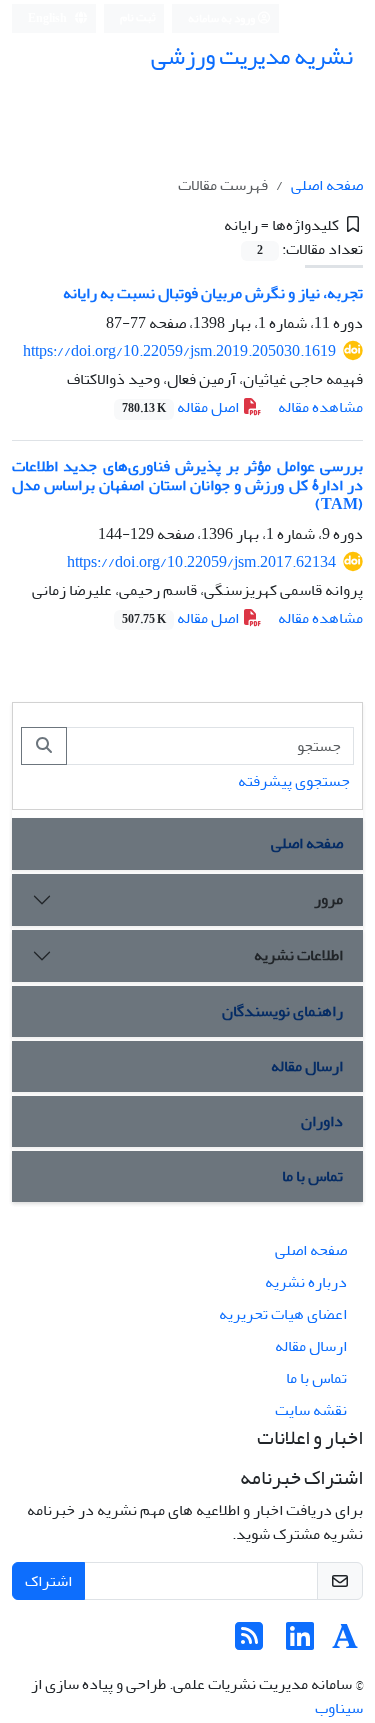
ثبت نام (138, 17)
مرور (328, 899)
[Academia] (345, 1643)
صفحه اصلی (327, 185)
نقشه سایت (311, 1410)
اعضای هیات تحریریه (283, 1314)
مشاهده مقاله (320, 407)
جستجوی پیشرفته (294, 781)
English (48, 18)
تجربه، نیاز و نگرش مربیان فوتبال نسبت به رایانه (213, 293)
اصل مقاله (182, 407)
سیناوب (339, 1708)
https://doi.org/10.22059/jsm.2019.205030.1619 (179, 351)
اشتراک (48, 1581)
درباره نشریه (306, 1282)
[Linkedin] (300, 1643)
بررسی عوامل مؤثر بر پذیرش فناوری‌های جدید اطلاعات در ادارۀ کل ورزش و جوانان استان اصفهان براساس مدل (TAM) (187, 485)
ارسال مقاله (307, 1066)
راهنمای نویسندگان (282, 1011)
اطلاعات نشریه (298, 955)
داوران (322, 1121)
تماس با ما (312, 1176)
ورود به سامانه (222, 18)
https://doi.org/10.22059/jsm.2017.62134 (201, 562)
